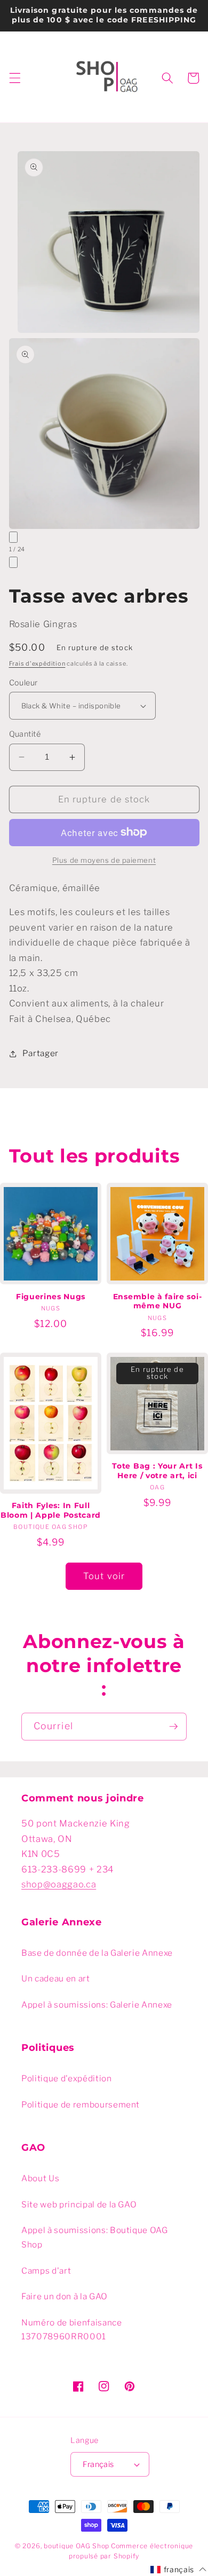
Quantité (25, 734)
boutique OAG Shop (77, 2546)
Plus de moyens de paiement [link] (104, 860)
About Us (40, 2178)
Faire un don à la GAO (65, 2296)
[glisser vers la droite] (13, 562)
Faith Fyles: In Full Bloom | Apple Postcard (51, 1510)
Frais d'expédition (37, 663)
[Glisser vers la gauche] (13, 537)
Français (98, 2464)
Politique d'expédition (67, 2078)
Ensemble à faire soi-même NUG (158, 1301)
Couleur (23, 683)
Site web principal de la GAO (79, 2204)
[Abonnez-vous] (173, 1727)
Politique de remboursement (81, 2105)
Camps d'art (46, 2271)
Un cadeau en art (56, 1978)
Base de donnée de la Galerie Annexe (97, 1953)
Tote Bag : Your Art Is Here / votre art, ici (157, 1471)
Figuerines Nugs (51, 1297)
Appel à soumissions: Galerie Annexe (97, 2005)
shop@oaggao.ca (59, 1884)
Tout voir (104, 1576)
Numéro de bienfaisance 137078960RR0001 (72, 2330)
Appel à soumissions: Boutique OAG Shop (95, 2237)
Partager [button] (41, 1053)
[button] (14, 78)
